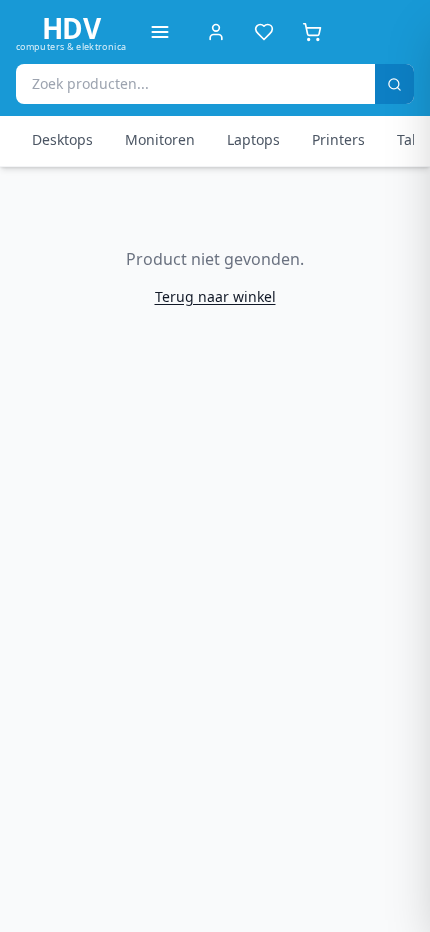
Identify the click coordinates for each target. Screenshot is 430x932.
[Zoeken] (394, 84)
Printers (338, 139)
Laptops (253, 139)
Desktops (62, 139)
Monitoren (160, 139)
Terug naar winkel (215, 296)
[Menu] (160, 32)
